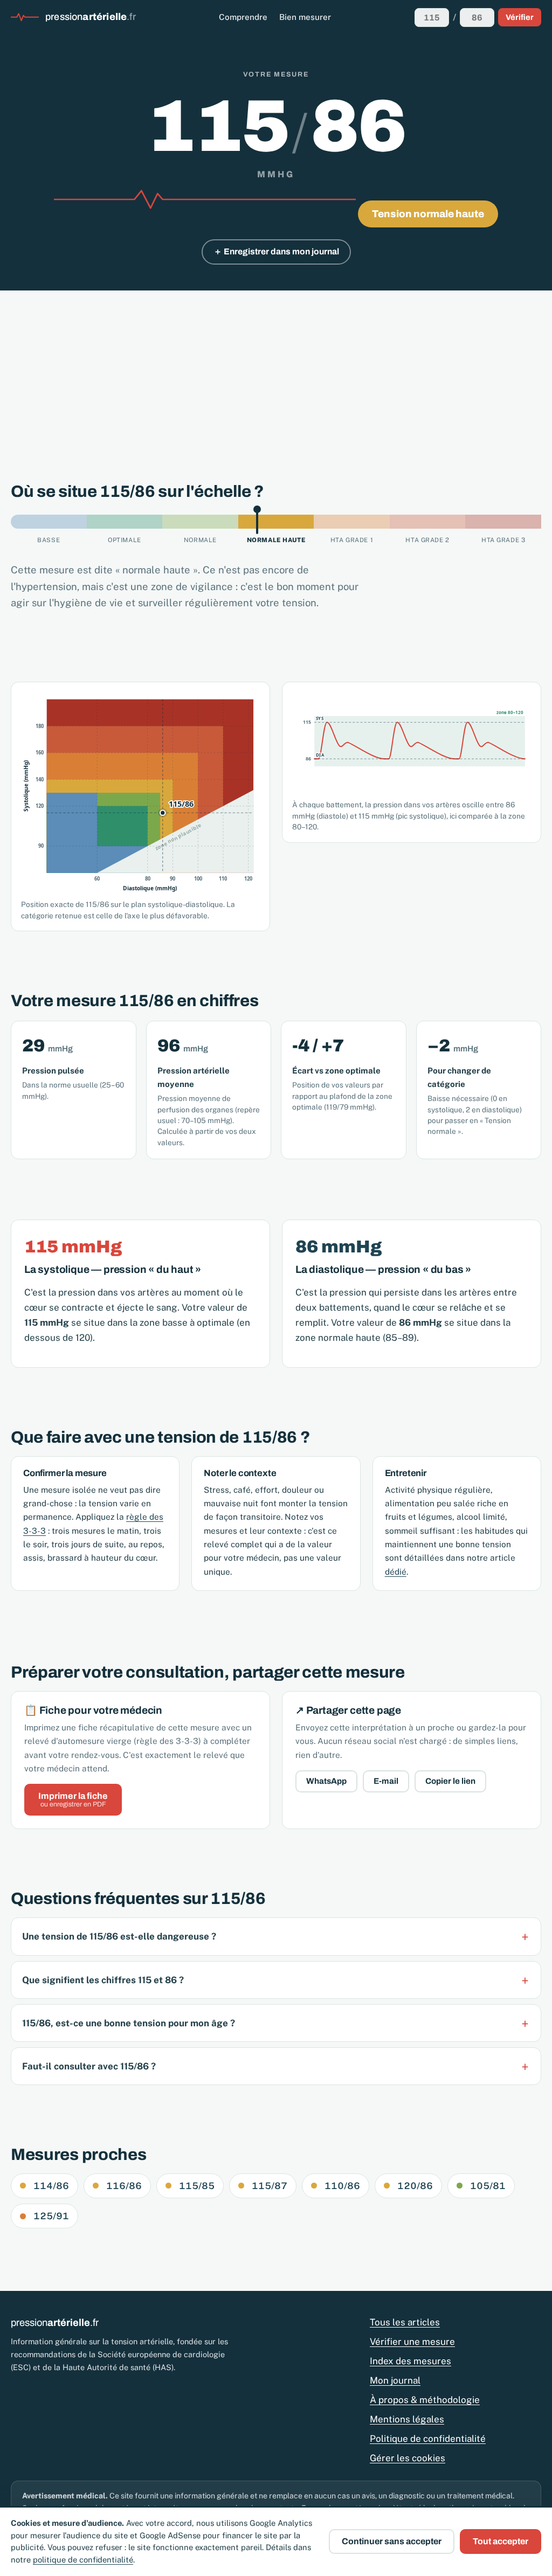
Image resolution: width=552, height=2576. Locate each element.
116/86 (124, 2186)
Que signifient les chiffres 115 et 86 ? (103, 1980)
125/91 (51, 2216)
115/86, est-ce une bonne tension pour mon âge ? (129, 2023)
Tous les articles (405, 2322)
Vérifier (520, 17)
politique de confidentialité (83, 2560)
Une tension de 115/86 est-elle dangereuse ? (119, 1936)
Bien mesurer (305, 17)
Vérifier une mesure (412, 2342)
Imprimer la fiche (73, 1800)
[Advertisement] (276, 371)
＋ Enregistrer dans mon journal (276, 251)
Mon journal (395, 2380)
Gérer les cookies (408, 2458)
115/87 (270, 2186)
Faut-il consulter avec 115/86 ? (89, 2066)
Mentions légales (407, 2419)
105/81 (488, 2186)
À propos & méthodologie (425, 2400)
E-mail (386, 1781)
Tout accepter (501, 2541)
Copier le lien (450, 1781)
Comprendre (243, 17)
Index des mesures (410, 2361)
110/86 (342, 2186)
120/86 (415, 2186)
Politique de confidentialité (428, 2439)
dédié (396, 1571)
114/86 (51, 2186)
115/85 (197, 2186)
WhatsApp (326, 1781)
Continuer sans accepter (392, 2541)
